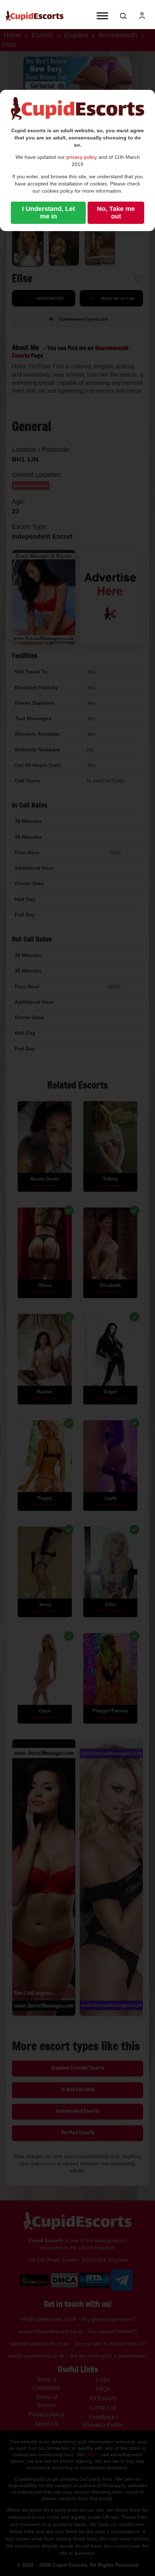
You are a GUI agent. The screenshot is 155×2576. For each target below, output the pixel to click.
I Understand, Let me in (48, 213)
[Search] (123, 16)
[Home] (35, 16)
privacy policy (82, 157)
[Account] (142, 16)
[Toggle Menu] (102, 16)
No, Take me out (116, 213)
